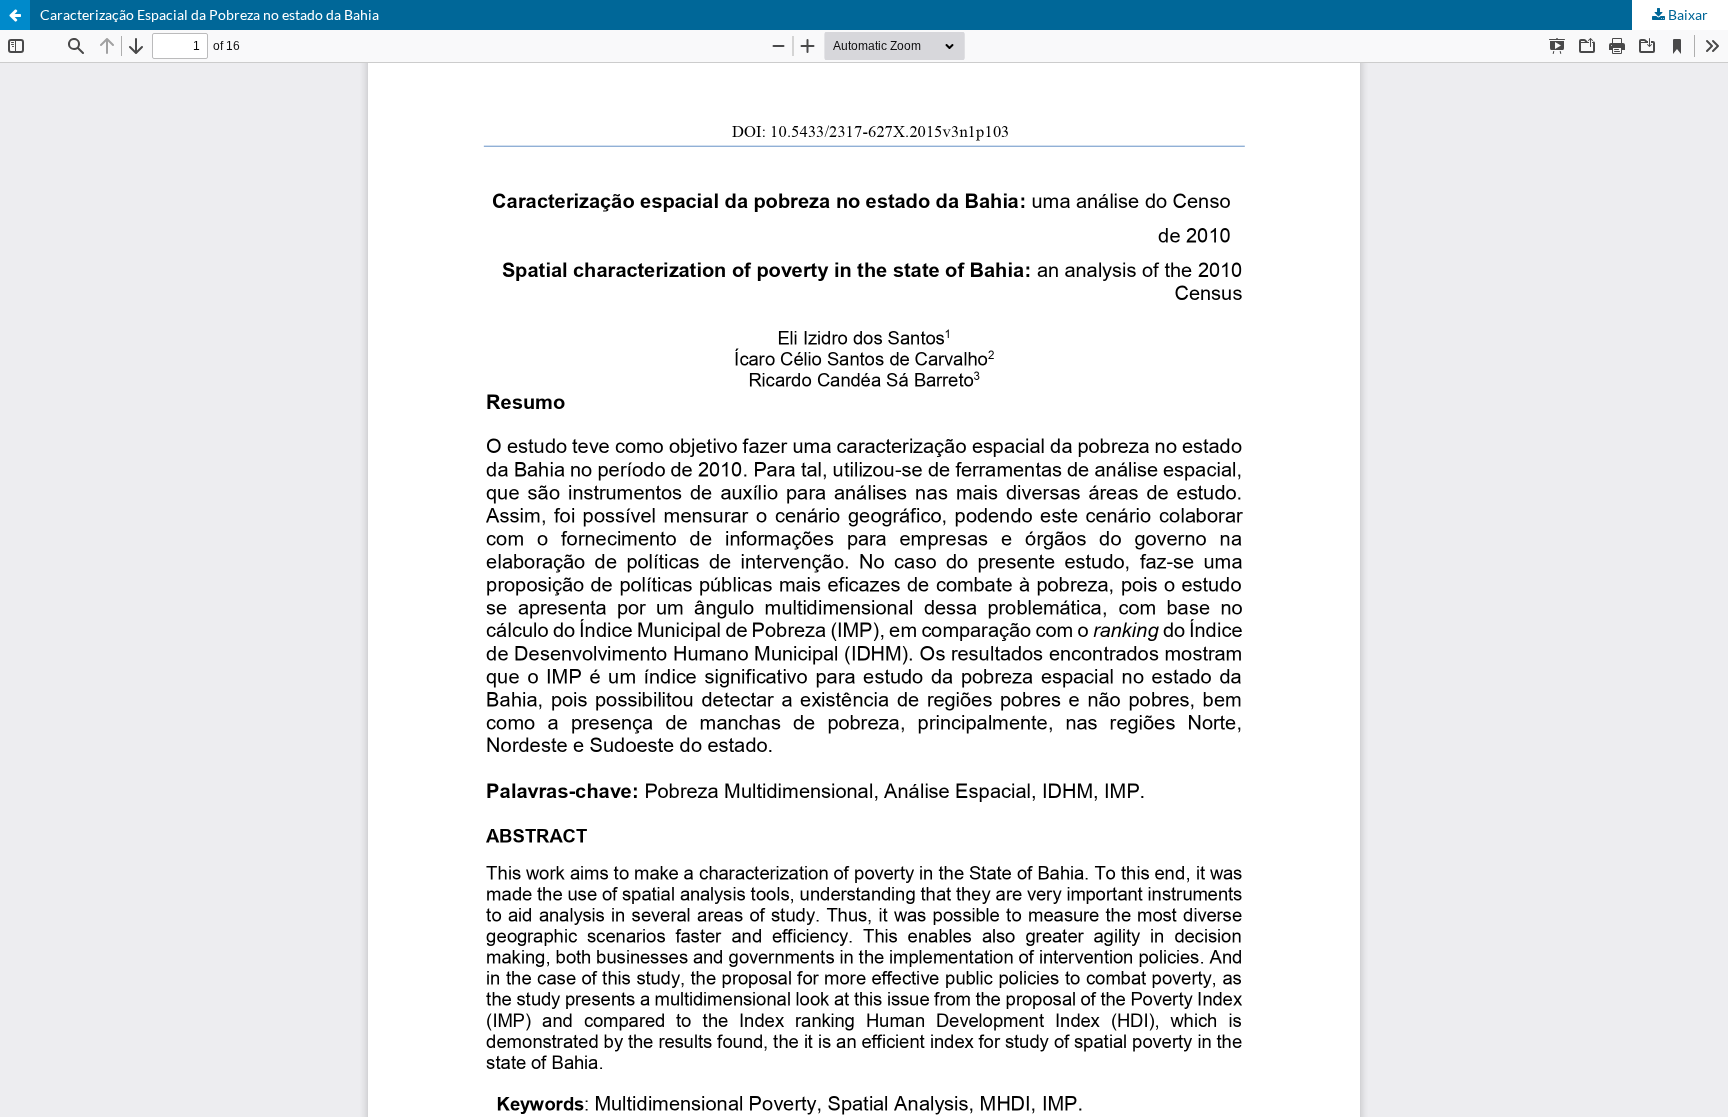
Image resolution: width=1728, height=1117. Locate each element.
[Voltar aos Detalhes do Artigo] (15, 15)
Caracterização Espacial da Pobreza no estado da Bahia (209, 14)
